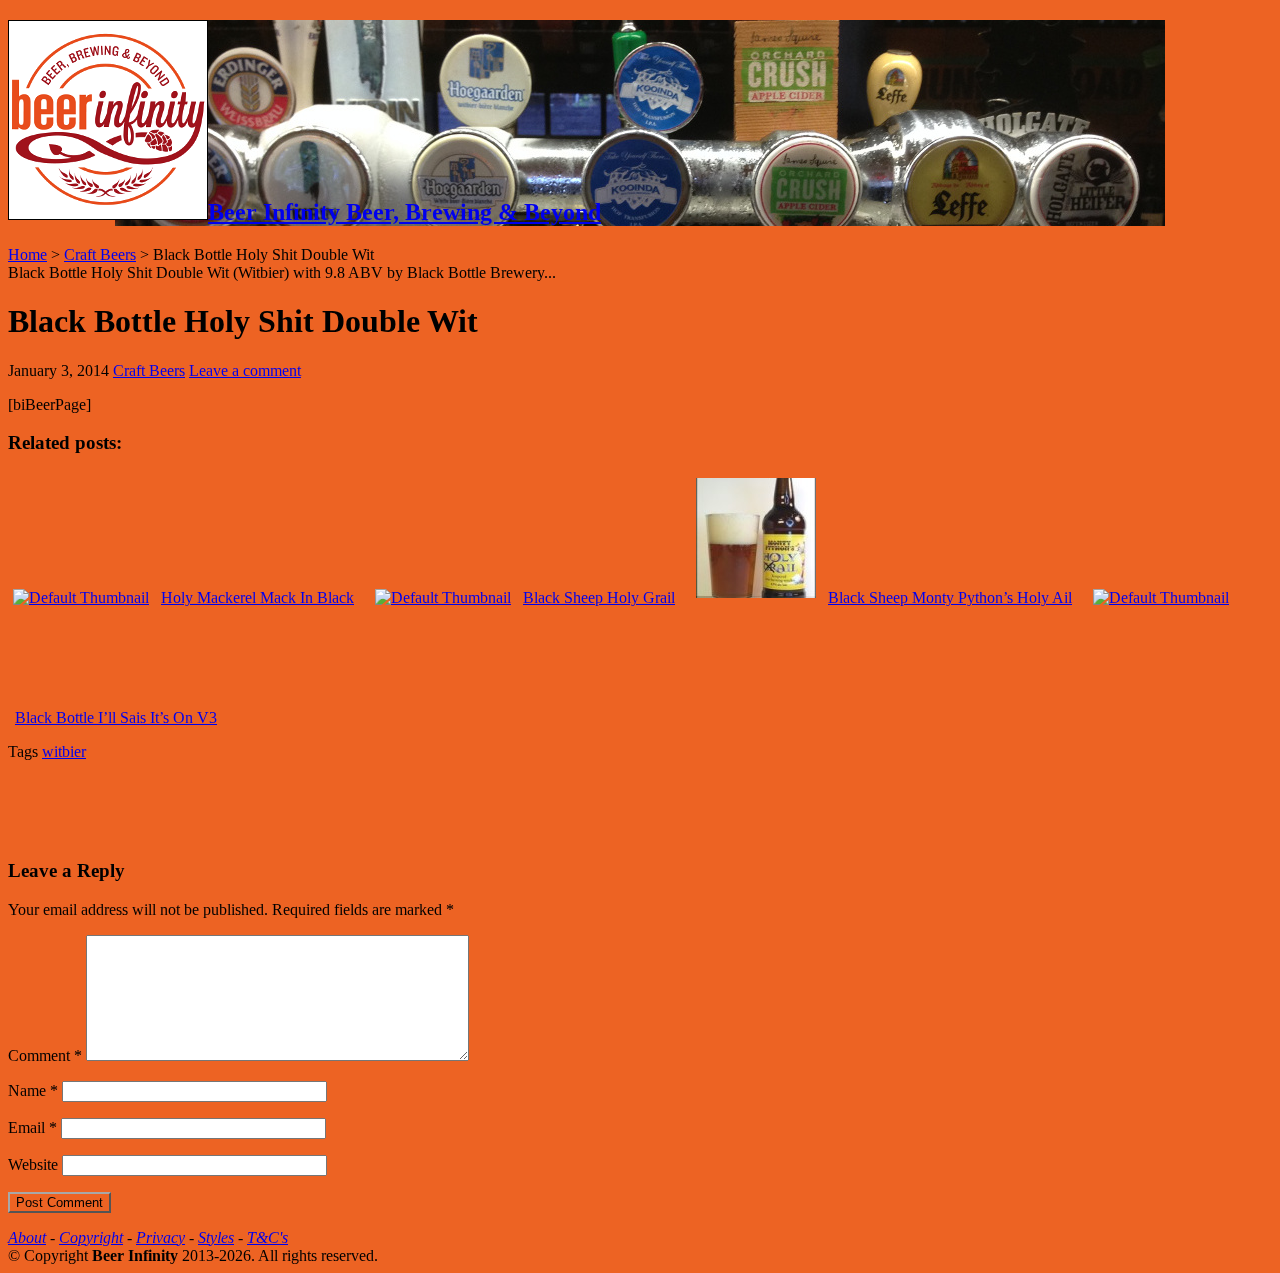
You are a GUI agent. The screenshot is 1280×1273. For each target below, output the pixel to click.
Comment (45, 1055)
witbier (64, 751)
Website (33, 1164)
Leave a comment (245, 370)
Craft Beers (100, 254)
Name (33, 1090)
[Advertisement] (242, 807)
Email (32, 1127)
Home (27, 254)
